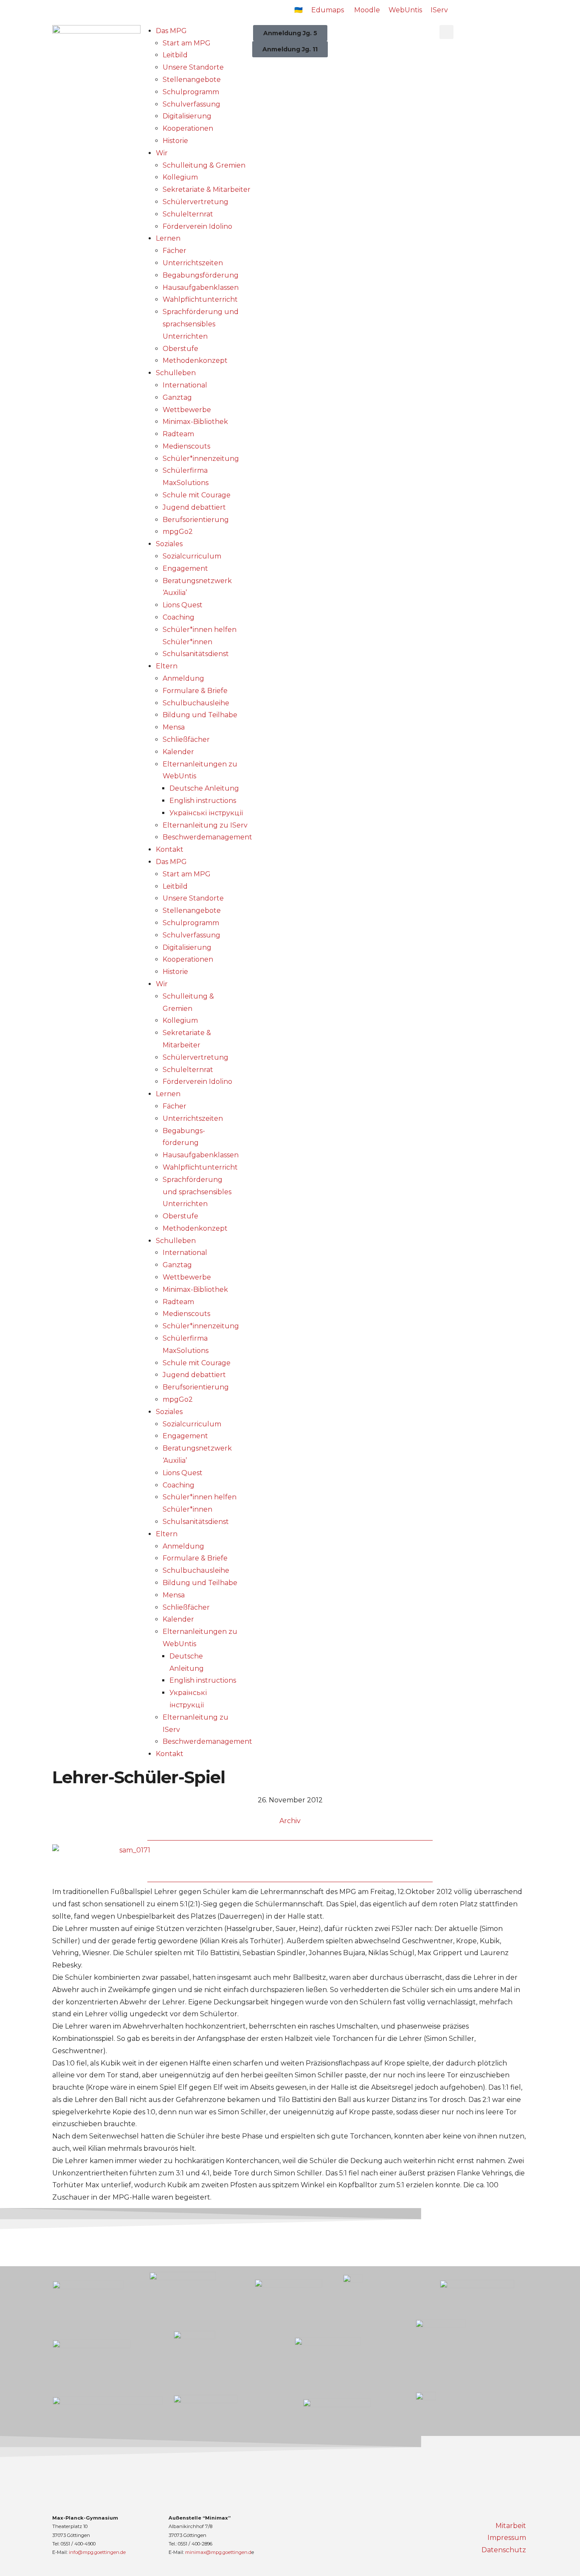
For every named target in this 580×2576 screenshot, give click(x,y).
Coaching (179, 617)
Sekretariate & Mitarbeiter (207, 189)
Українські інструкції (206, 813)
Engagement (185, 568)
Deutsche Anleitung (204, 788)
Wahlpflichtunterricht (200, 299)
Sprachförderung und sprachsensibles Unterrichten (201, 324)
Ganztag (177, 397)
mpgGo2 (178, 532)
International (185, 385)
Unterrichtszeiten (193, 263)
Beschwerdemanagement (207, 837)
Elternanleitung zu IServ (205, 825)
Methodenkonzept (195, 361)
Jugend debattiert (194, 507)
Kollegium (180, 177)
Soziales (169, 544)
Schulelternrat (188, 214)
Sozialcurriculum (192, 556)
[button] (446, 32)
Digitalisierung (187, 116)
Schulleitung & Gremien (204, 165)
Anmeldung (183, 678)
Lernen (168, 238)
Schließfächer (186, 739)
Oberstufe (180, 349)
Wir (162, 153)
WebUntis (405, 10)
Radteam (178, 434)
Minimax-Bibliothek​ (195, 422)
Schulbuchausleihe (196, 703)
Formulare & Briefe (195, 691)
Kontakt (170, 849)
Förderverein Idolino (197, 226)
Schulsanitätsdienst (196, 654)
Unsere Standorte (193, 67)
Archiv (290, 1821)
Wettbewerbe (187, 410)
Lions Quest (183, 605)
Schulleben (176, 373)
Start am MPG (187, 43)
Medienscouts (186, 446)
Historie (175, 141)
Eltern (167, 666)
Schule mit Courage (197, 495)
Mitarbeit (511, 2526)
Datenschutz (504, 2550)
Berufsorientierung (196, 520)
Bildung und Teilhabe (200, 715)
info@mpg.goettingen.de (97, 2552)
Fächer (175, 251)
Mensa (174, 727)
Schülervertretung (196, 202)
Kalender (178, 752)
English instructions (203, 801)
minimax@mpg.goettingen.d (218, 2552)
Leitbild (175, 55)
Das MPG (171, 31)
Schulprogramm (191, 92)
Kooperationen (188, 128)
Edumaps (328, 10)
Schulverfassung (191, 104)
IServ (439, 10)
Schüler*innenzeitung (201, 459)
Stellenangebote (192, 80)
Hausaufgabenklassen (201, 288)
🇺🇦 (298, 10)
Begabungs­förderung (201, 275)
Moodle (367, 10)
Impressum (507, 2538)
